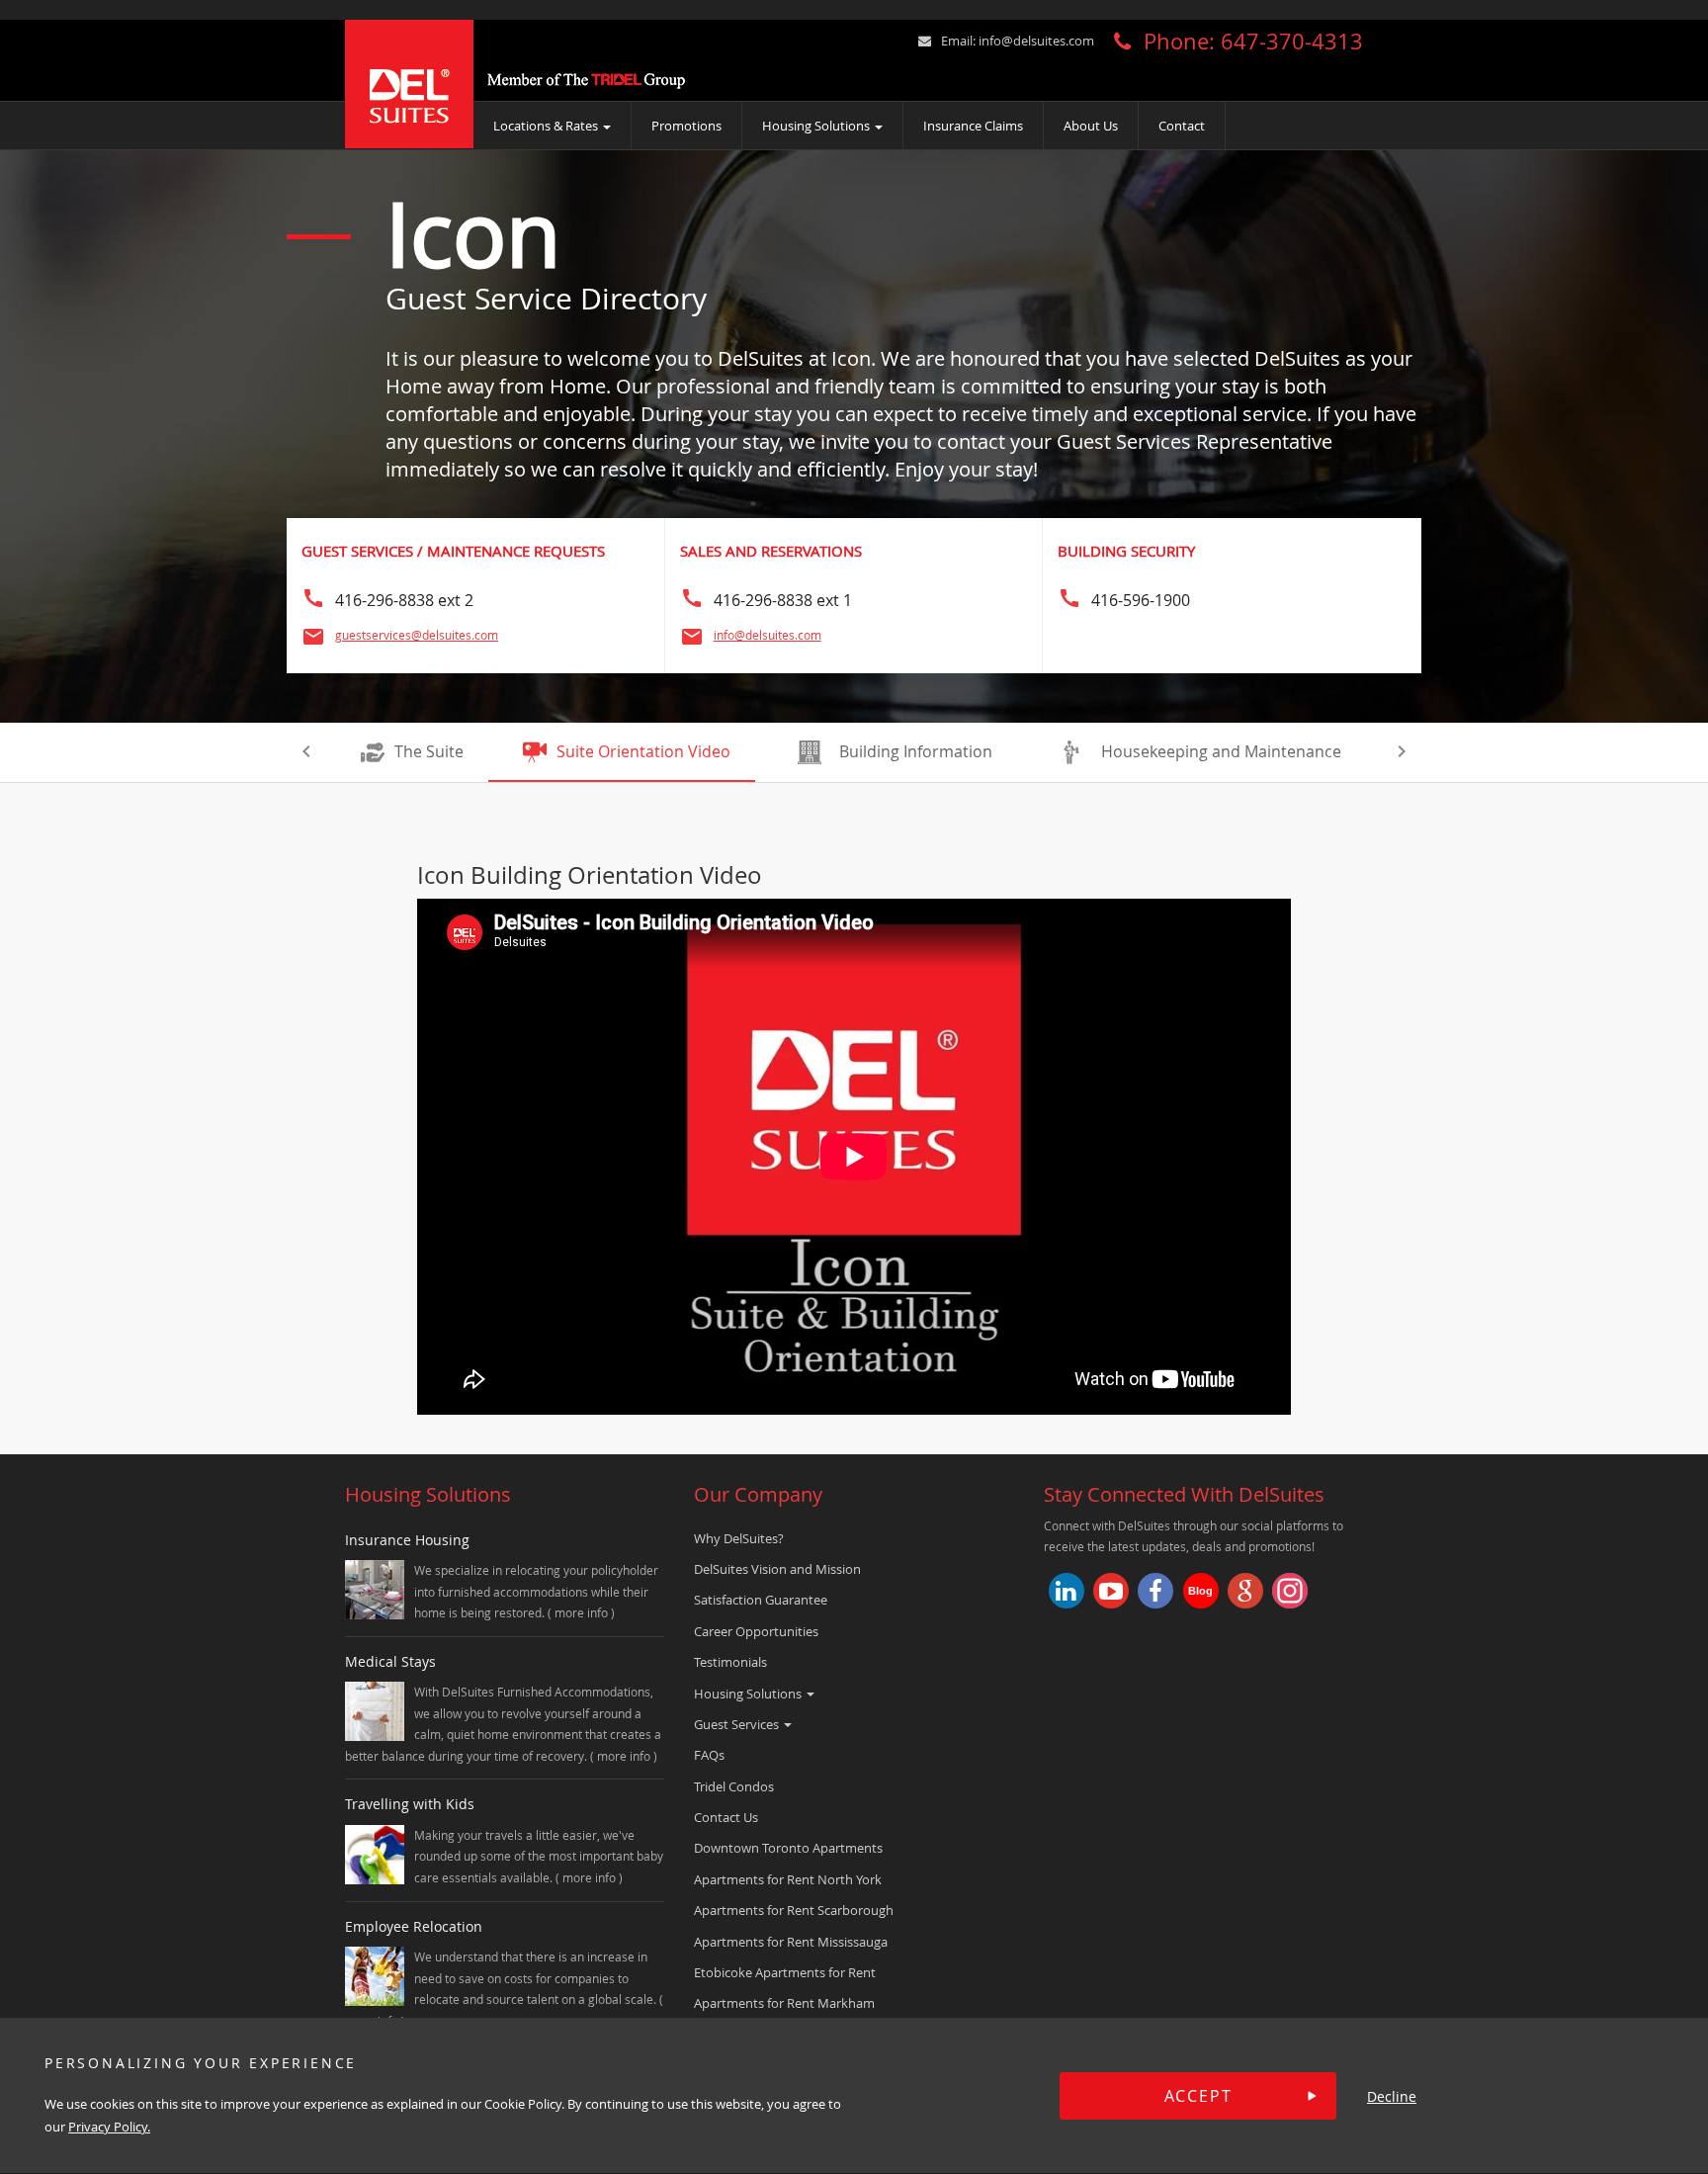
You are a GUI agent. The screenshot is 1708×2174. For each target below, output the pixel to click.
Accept (1198, 2096)
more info (583, 1612)
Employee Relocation (414, 1926)
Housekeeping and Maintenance (1221, 751)
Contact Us (726, 1817)
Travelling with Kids (410, 1804)
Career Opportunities (756, 1631)
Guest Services (738, 1724)
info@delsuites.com (1036, 41)
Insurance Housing (407, 1540)
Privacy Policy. (109, 2128)
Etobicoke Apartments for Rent (785, 1972)
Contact (1182, 126)
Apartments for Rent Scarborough (794, 1910)
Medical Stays (390, 1661)
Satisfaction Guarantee (761, 1600)
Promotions (686, 126)
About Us (1091, 126)
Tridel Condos (734, 1786)
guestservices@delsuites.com (417, 635)
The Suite (429, 751)
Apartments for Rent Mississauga (791, 1942)
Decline (1392, 2096)
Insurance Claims (973, 126)
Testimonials (730, 1662)
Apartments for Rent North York (788, 1879)
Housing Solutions (817, 126)
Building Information (916, 751)
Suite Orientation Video (643, 751)
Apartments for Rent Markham (784, 2003)
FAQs (709, 1755)
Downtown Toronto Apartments (788, 1848)
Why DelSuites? (739, 1538)
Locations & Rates (547, 126)
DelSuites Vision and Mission (777, 1569)
